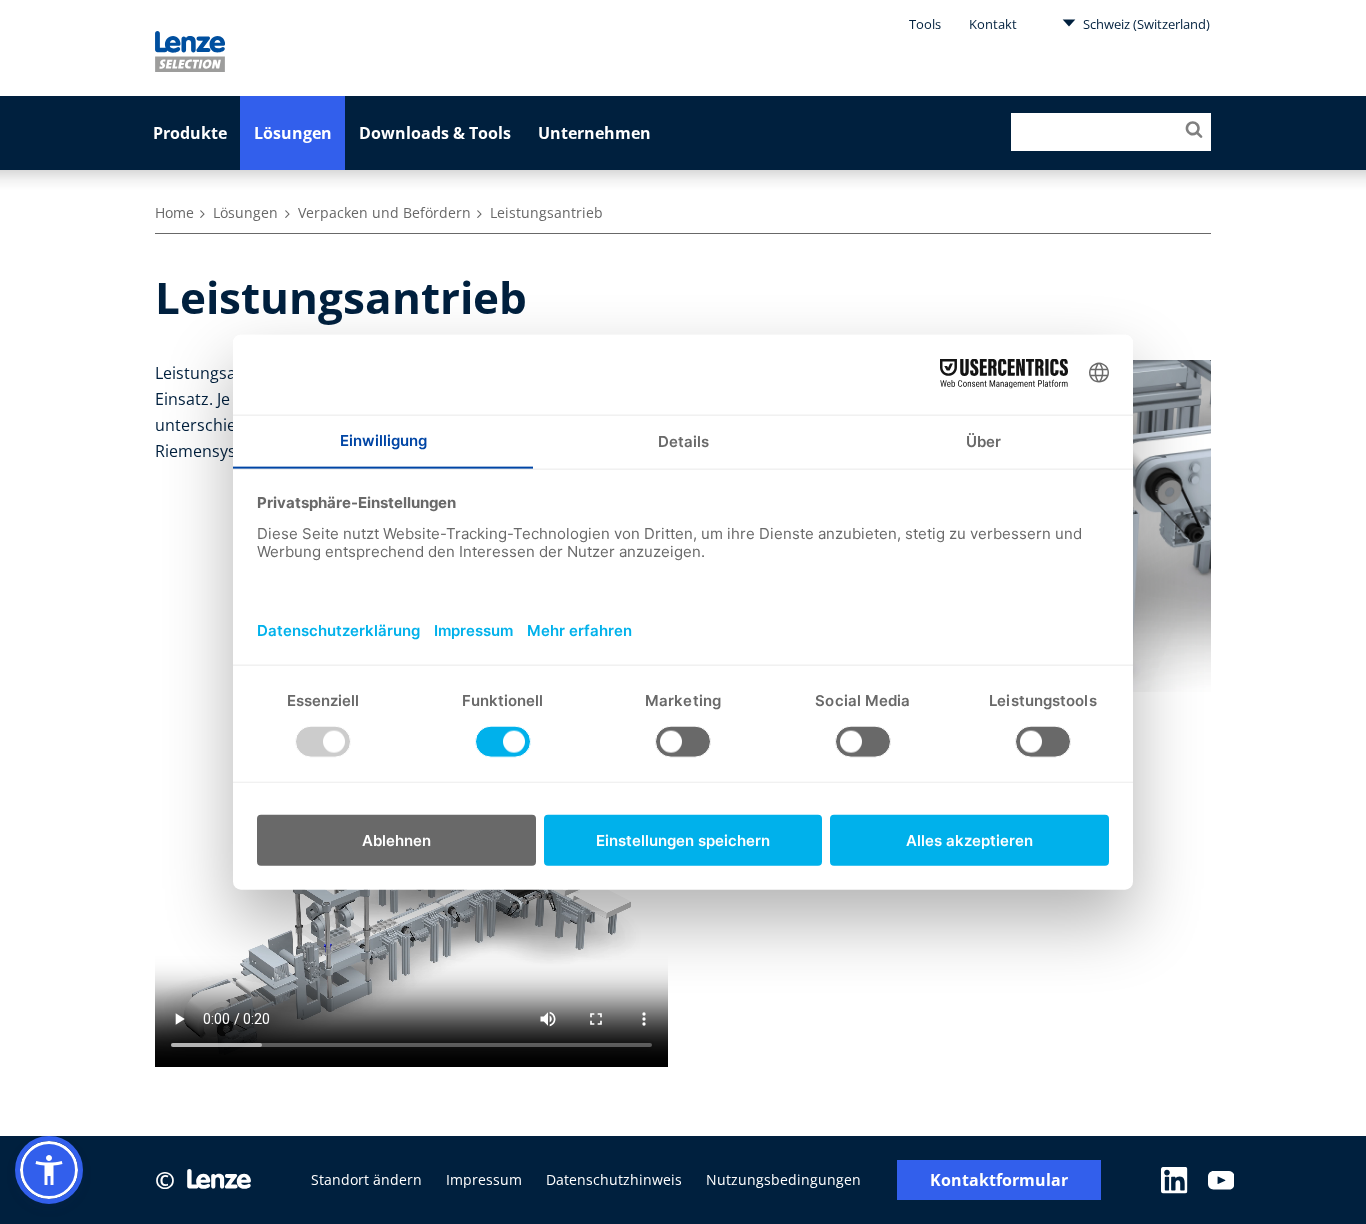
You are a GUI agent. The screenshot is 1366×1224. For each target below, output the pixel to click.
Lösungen (293, 133)
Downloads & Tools (435, 133)
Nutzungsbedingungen (783, 1179)
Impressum (484, 1179)
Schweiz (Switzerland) (1145, 24)
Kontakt (993, 24)
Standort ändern (366, 1179)
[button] (49, 1170)
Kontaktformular (999, 1180)
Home (174, 212)
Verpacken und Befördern (384, 212)
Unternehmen (594, 133)
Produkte (190, 133)
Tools (925, 24)
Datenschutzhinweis (614, 1179)
